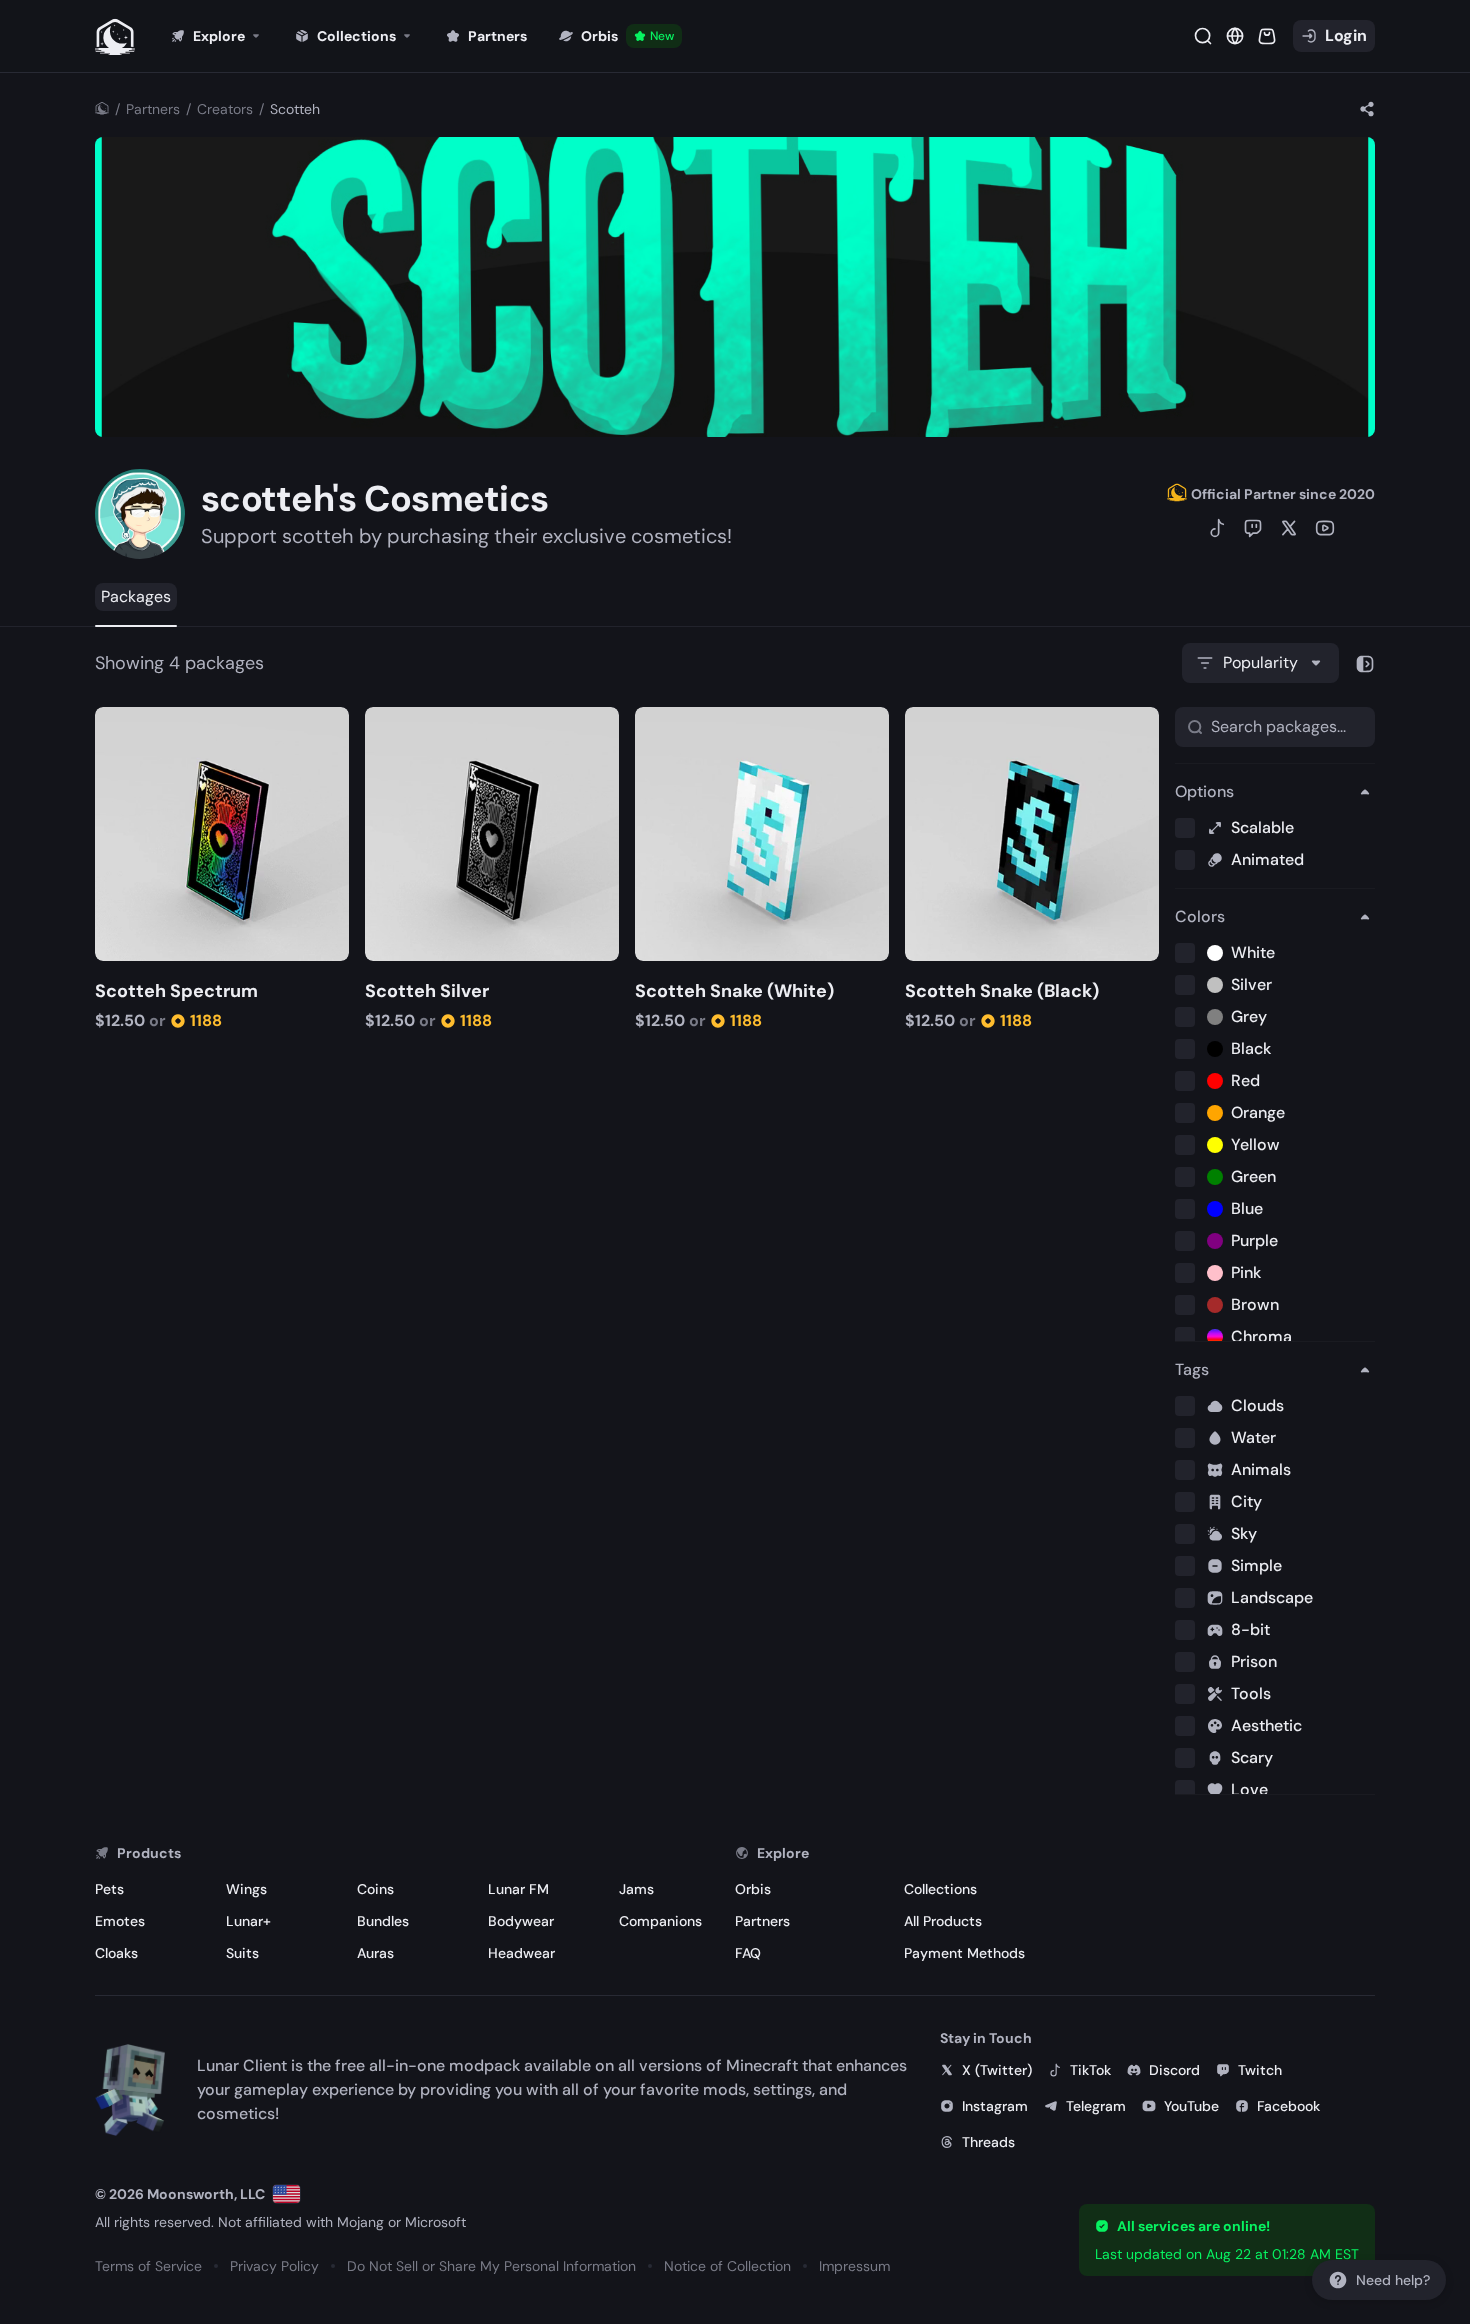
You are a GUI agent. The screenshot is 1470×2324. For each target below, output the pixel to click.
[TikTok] (1217, 528)
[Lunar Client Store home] (115, 36)
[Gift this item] (142, 724)
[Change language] (286, 2194)
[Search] (1203, 36)
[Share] (1367, 109)
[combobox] (1260, 663)
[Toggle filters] (1365, 663)
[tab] (136, 597)
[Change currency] (1235, 36)
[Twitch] (1253, 528)
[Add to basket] (113, 724)
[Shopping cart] (1267, 36)
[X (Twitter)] (1289, 528)
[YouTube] (1325, 528)
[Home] (102, 109)
